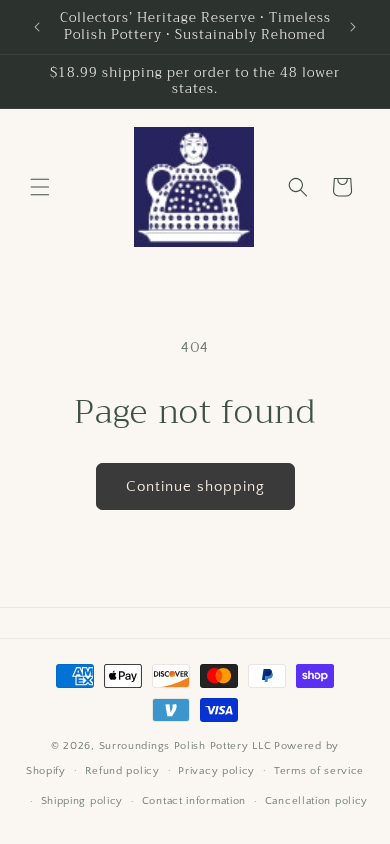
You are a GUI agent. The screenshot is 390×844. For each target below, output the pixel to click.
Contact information (194, 801)
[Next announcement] (353, 27)
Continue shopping (195, 486)
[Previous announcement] (37, 27)
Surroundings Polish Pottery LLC (185, 746)
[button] (40, 187)
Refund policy (122, 771)
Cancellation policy (316, 801)
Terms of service (319, 771)
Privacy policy (216, 771)
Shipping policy (82, 801)
